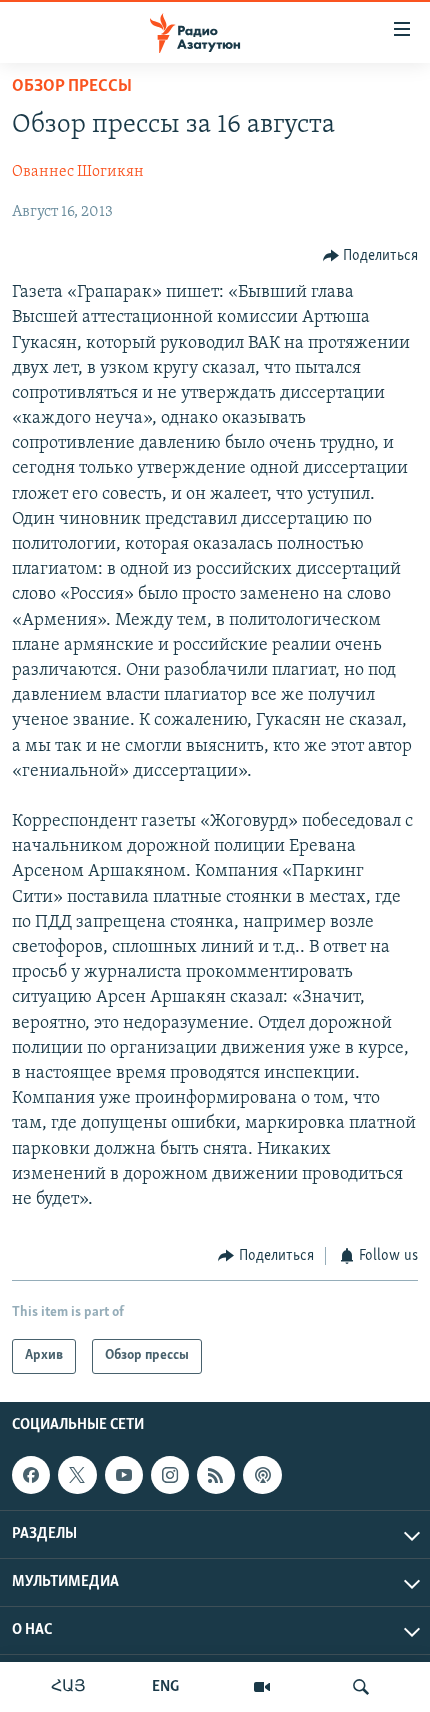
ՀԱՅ (68, 1687)
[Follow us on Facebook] (31, 1475)
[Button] (371, 256)
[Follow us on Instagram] (170, 1475)
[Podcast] (262, 1475)
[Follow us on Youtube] (124, 1475)
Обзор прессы (72, 87)
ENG (165, 1687)
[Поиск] (361, 1687)
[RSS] (216, 1475)
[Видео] (262, 1687)
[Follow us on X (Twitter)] (77, 1475)
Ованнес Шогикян (78, 172)
